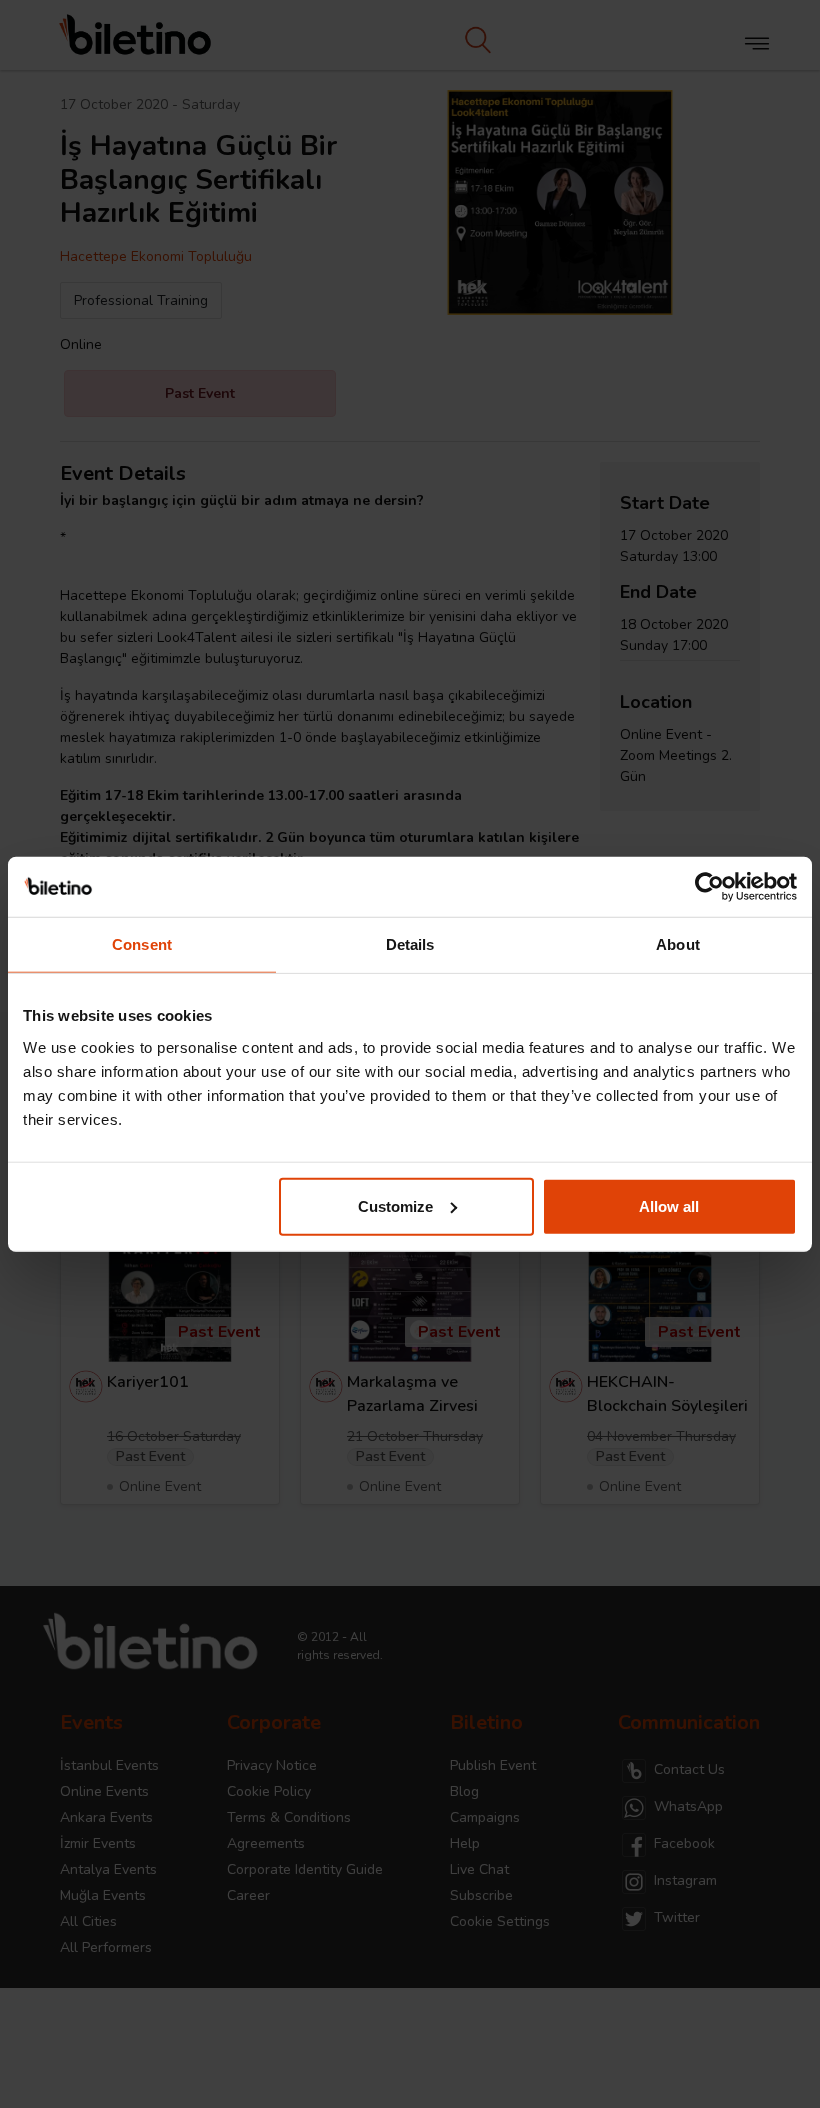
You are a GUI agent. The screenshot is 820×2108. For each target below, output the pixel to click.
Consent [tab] (142, 944)
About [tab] (678, 944)
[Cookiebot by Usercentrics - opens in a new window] (709, 887)
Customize (395, 1205)
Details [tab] (410, 944)
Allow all (669, 1205)
